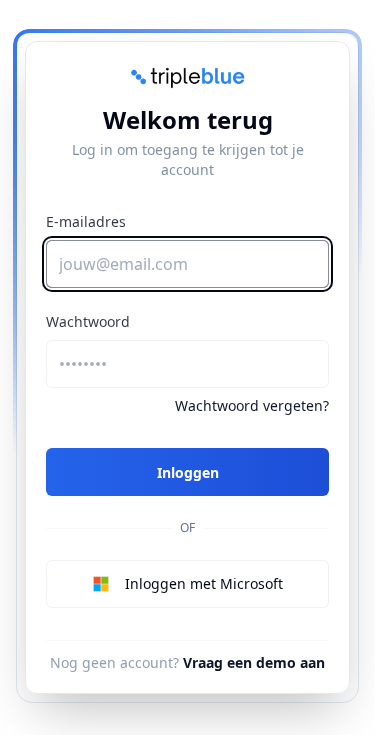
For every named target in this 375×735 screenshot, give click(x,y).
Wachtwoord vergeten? (252, 405)
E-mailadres (86, 221)
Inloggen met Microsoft (204, 583)
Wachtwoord (88, 321)
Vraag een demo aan (254, 662)
